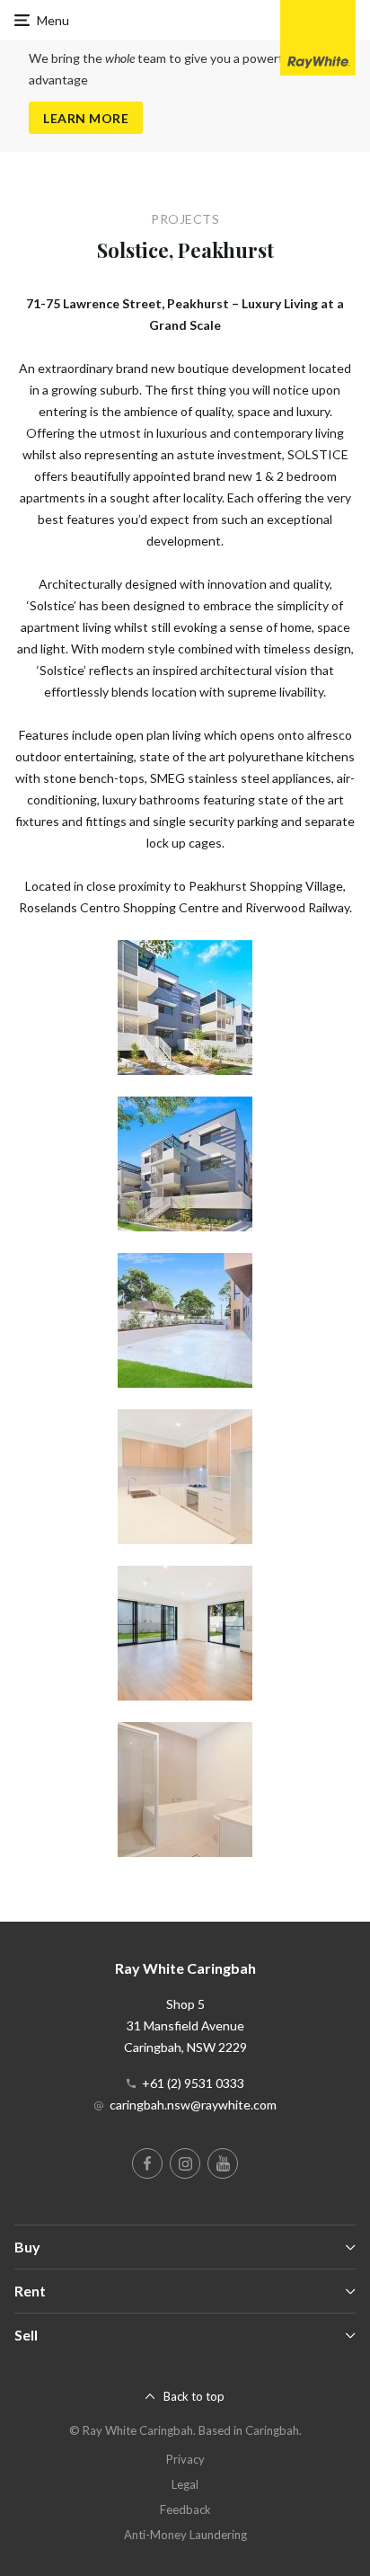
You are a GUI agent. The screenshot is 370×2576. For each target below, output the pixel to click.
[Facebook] (147, 2163)
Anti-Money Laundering (185, 2535)
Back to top (194, 2396)
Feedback (185, 2509)
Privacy (185, 2459)
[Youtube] (223, 2163)
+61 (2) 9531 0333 (193, 2083)
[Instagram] (185, 2163)
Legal (185, 2484)
